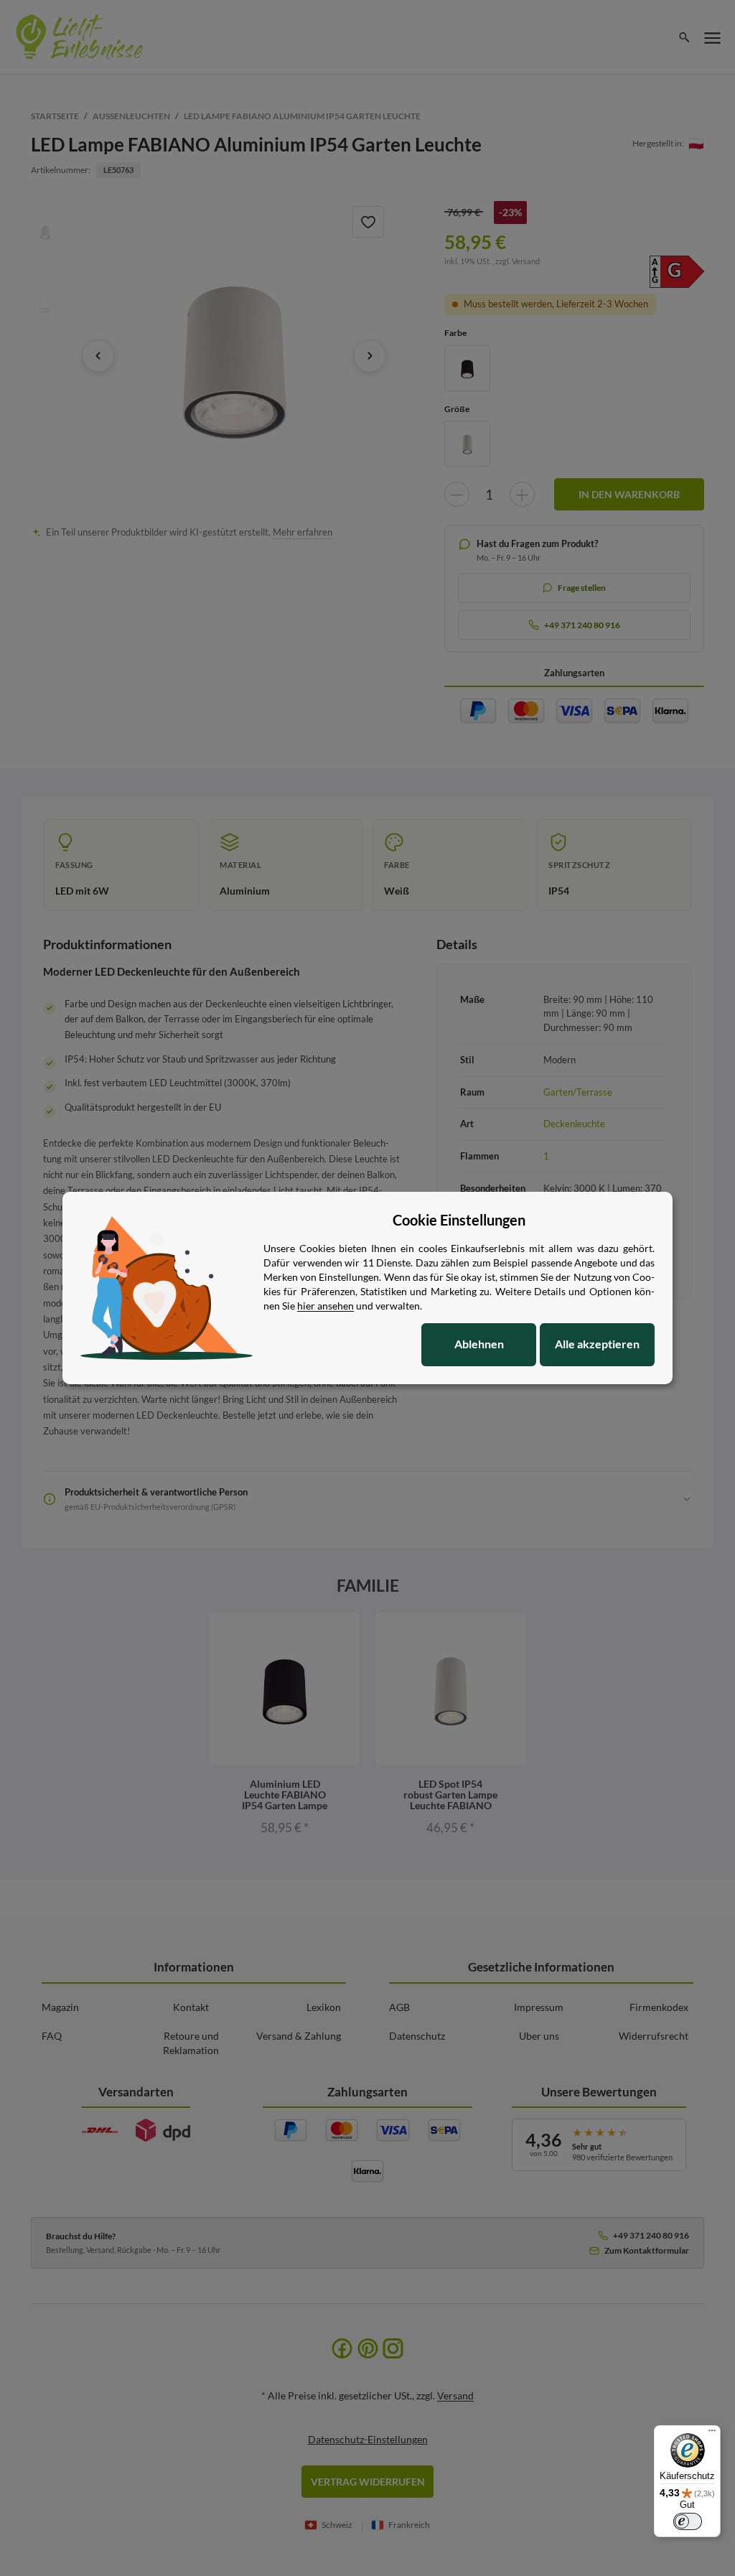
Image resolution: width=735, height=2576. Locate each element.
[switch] (688, 2521)
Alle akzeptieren (597, 1344)
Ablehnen (479, 1344)
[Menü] (712, 2434)
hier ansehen (326, 1306)
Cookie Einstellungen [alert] (459, 1220)
